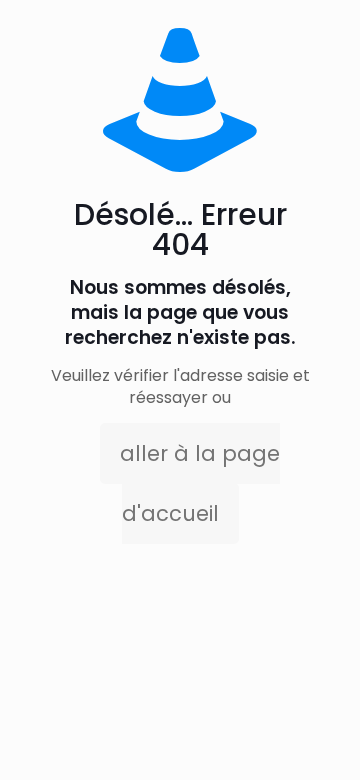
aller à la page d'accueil (200, 483)
